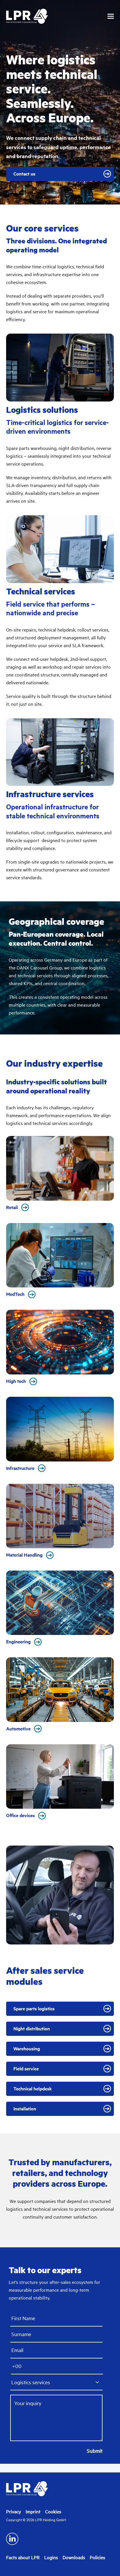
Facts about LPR (23, 2557)
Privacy (14, 2512)
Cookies (53, 2512)
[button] (111, 16)
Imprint (33, 2512)
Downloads (74, 2557)
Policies (97, 2557)
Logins (51, 2557)
